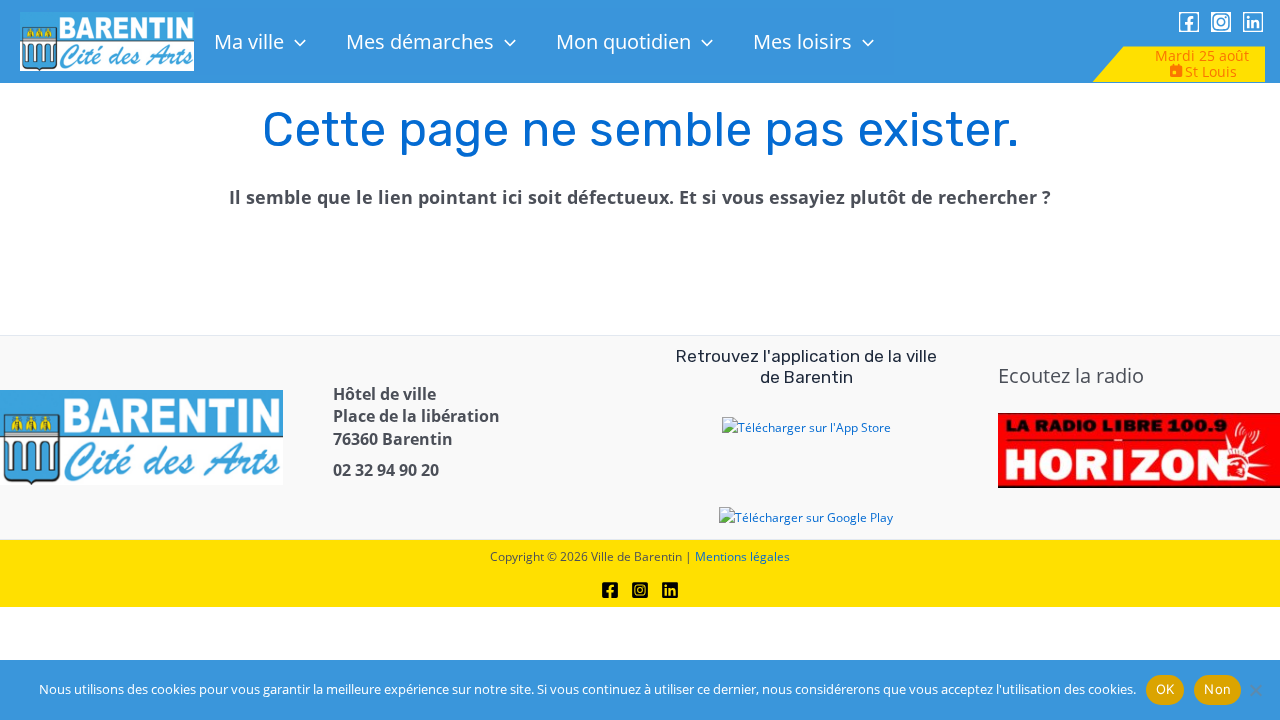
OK (1165, 689)
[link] (107, 40)
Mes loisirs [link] (802, 41)
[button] (295, 41)
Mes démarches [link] (420, 41)
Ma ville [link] (249, 41)
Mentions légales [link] (742, 556)
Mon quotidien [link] (623, 41)
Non (1217, 689)
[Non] (1255, 690)
